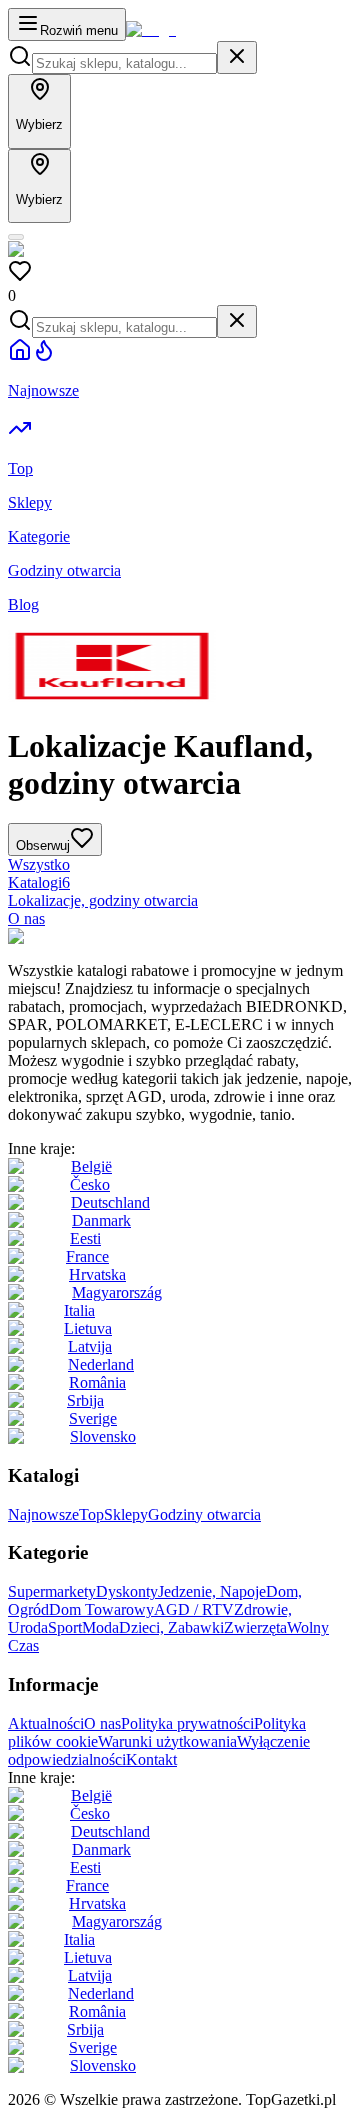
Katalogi (39, 882)
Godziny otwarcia (204, 1514)
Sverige (93, 1418)
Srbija (85, 1400)
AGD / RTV (194, 1609)
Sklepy (126, 1514)
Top (91, 1514)
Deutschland (110, 1202)
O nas (26, 918)
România (97, 1382)
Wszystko (39, 864)
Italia (79, 1310)
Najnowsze (43, 1514)
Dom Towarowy (101, 1609)
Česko (90, 1184)
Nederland (101, 1364)
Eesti (85, 1238)
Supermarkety (52, 1591)
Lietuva (88, 1328)
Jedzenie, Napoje (212, 1591)
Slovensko (103, 1436)
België (91, 1166)
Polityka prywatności (187, 1723)
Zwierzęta (255, 1627)
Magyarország (117, 1292)
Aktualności (46, 1723)
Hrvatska (97, 1274)
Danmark (101, 1220)
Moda (100, 1627)
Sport (65, 1627)
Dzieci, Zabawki (171, 1627)
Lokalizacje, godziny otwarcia (103, 900)
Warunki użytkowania (167, 1741)
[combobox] (124, 63)
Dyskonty (127, 1591)
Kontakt (151, 1759)
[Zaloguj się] (16, 237)
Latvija (90, 1346)
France (87, 1256)
